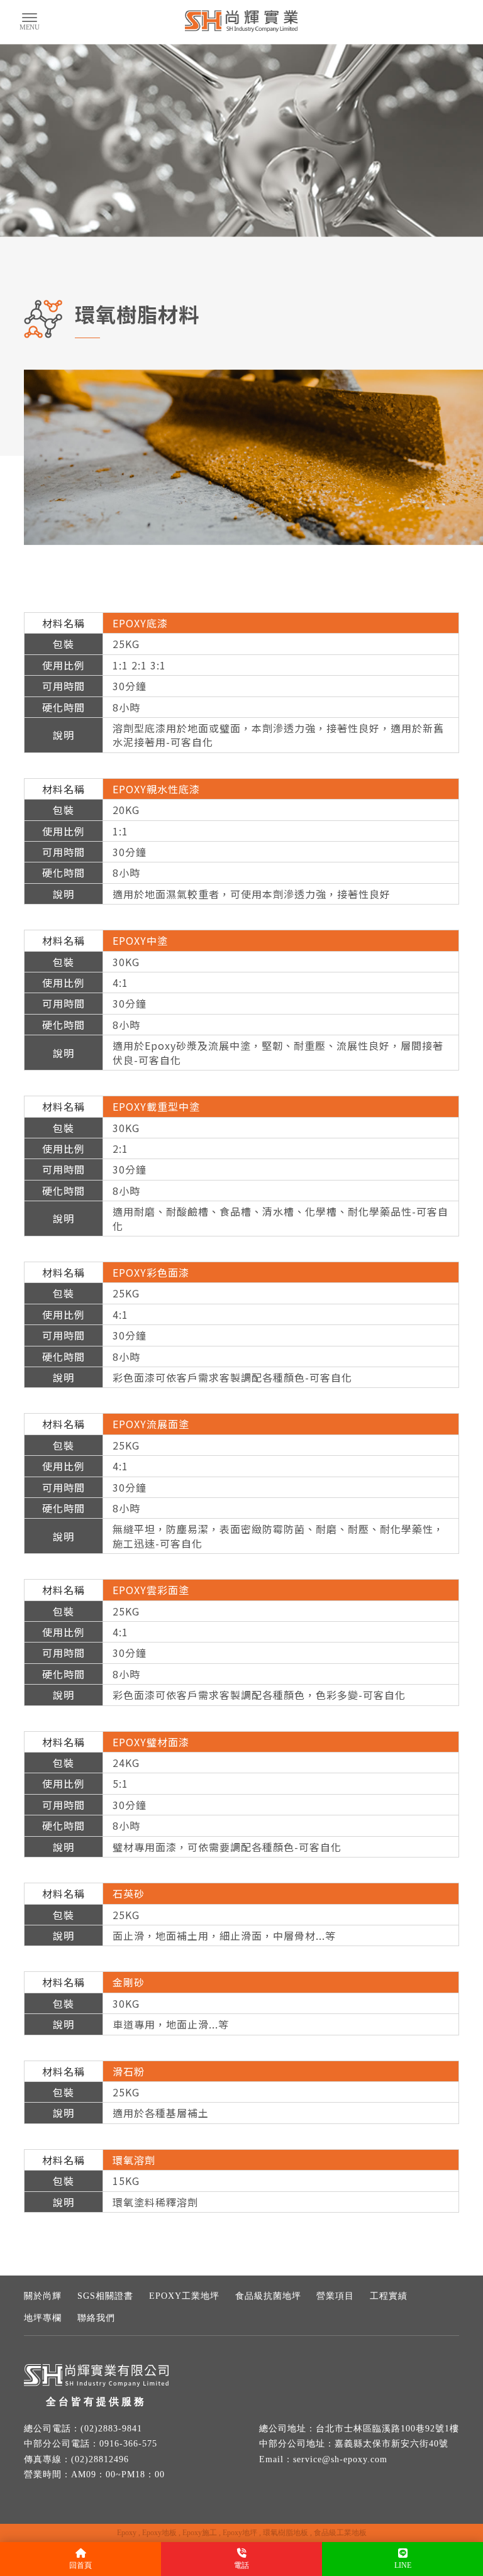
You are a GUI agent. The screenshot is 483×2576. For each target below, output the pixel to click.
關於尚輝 (43, 2296)
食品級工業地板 (340, 2533)
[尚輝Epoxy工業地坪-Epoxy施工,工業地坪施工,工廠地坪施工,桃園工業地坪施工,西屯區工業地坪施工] (241, 23)
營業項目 (335, 2296)
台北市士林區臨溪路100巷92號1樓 (387, 2429)
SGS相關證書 (105, 2296)
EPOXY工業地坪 (184, 2296)
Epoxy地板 (159, 2533)
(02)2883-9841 (111, 2429)
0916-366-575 (128, 2444)
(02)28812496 (100, 2459)
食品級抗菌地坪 (268, 2296)
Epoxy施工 (200, 2533)
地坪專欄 (43, 2318)
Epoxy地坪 (240, 2533)
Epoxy (127, 2533)
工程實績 (389, 2296)
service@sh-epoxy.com (340, 2459)
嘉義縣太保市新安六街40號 (391, 2444)
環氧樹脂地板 (286, 2533)
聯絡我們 (96, 2318)
